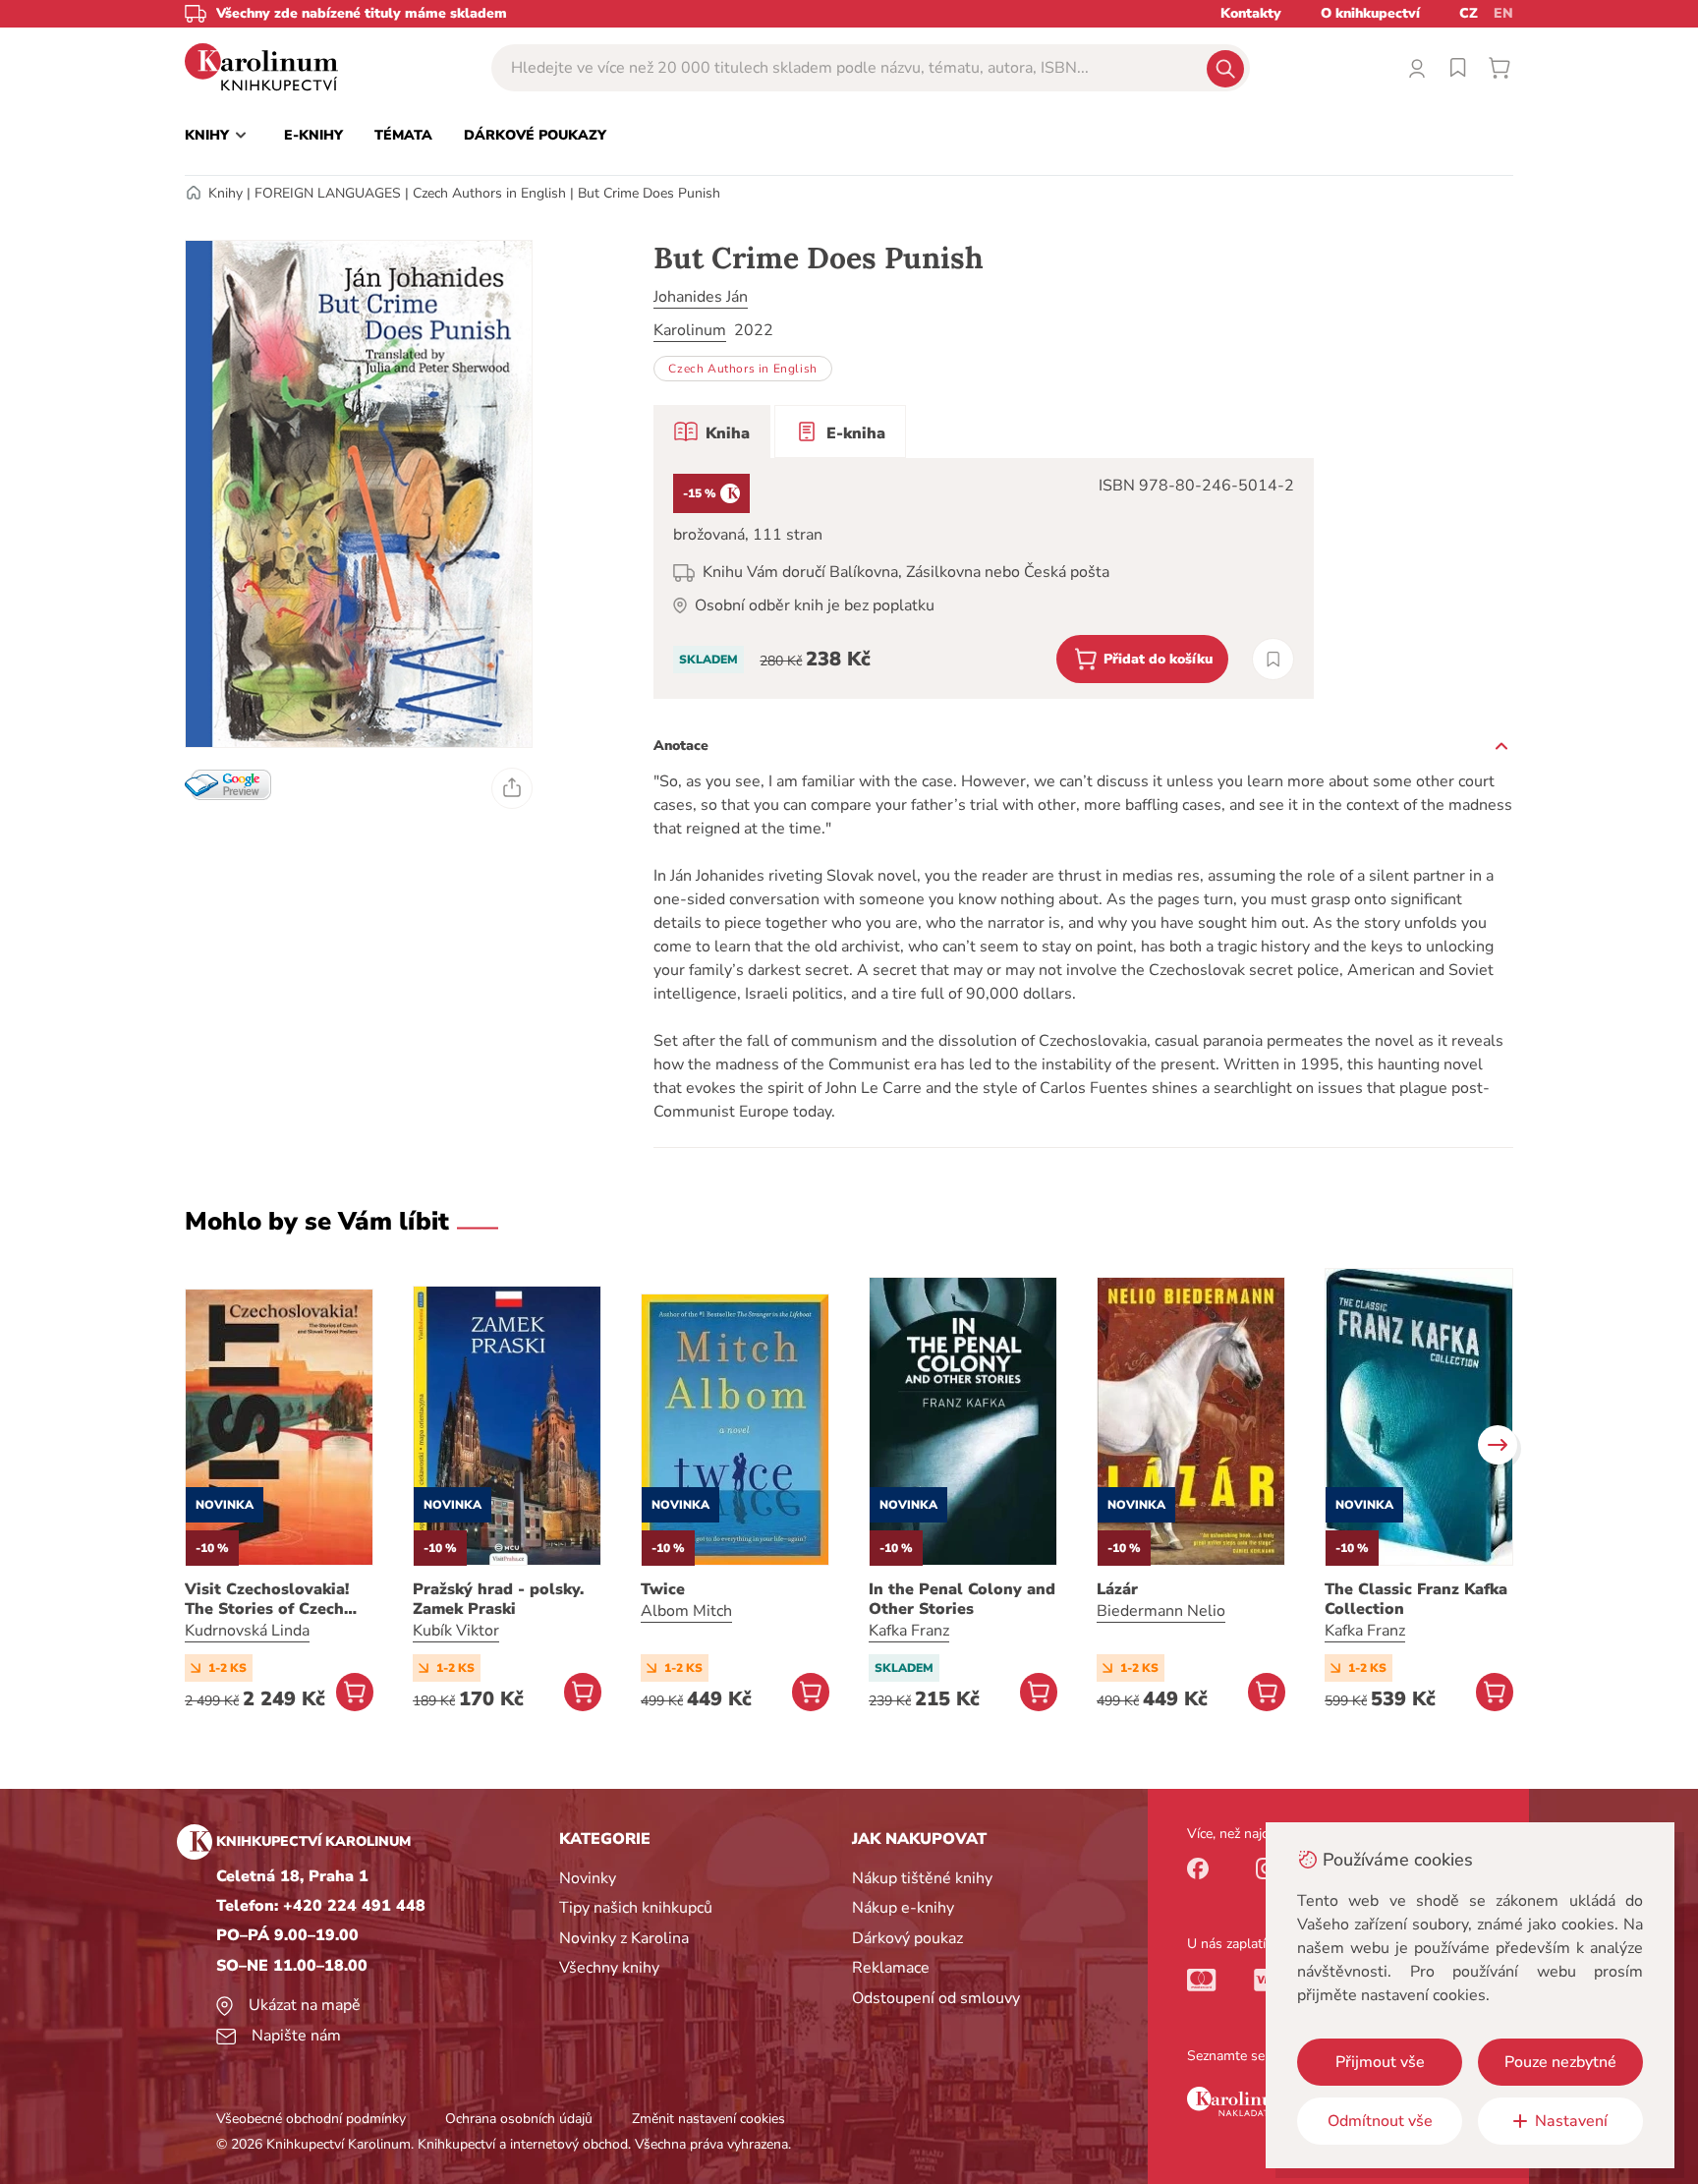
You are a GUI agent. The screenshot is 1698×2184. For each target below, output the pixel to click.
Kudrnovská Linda (247, 1631)
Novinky (588, 1878)
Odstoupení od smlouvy (936, 1998)
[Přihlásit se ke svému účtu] (1417, 68)
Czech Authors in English (489, 193)
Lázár (1117, 1589)
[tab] (712, 431)
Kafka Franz (909, 1631)
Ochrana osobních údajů (519, 2119)
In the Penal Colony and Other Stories (962, 1599)
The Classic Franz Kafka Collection (1416, 1599)
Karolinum (690, 330)
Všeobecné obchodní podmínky (311, 2119)
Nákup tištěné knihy (922, 1878)
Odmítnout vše (1380, 2121)
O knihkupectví (1370, 13)
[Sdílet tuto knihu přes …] (512, 788)
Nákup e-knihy (903, 1908)
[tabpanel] (984, 578)
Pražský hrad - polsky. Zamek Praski (498, 1599)
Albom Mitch (686, 1611)
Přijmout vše (1380, 2062)
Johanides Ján (701, 297)
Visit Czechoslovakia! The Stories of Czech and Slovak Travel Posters (267, 1599)
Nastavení (1571, 2121)
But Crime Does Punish (649, 193)
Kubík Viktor (456, 1631)
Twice (663, 1589)
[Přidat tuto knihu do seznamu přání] (1273, 659)
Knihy (226, 193)
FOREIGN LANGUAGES (328, 193)
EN (1503, 13)
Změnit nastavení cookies (708, 2119)
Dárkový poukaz (907, 1938)
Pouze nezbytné (1560, 2062)
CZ (1469, 13)
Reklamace (891, 1968)
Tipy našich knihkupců (636, 1908)
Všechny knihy (609, 1968)
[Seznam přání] (1458, 68)
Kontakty (1251, 13)
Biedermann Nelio (1161, 1611)
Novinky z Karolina (624, 1938)
